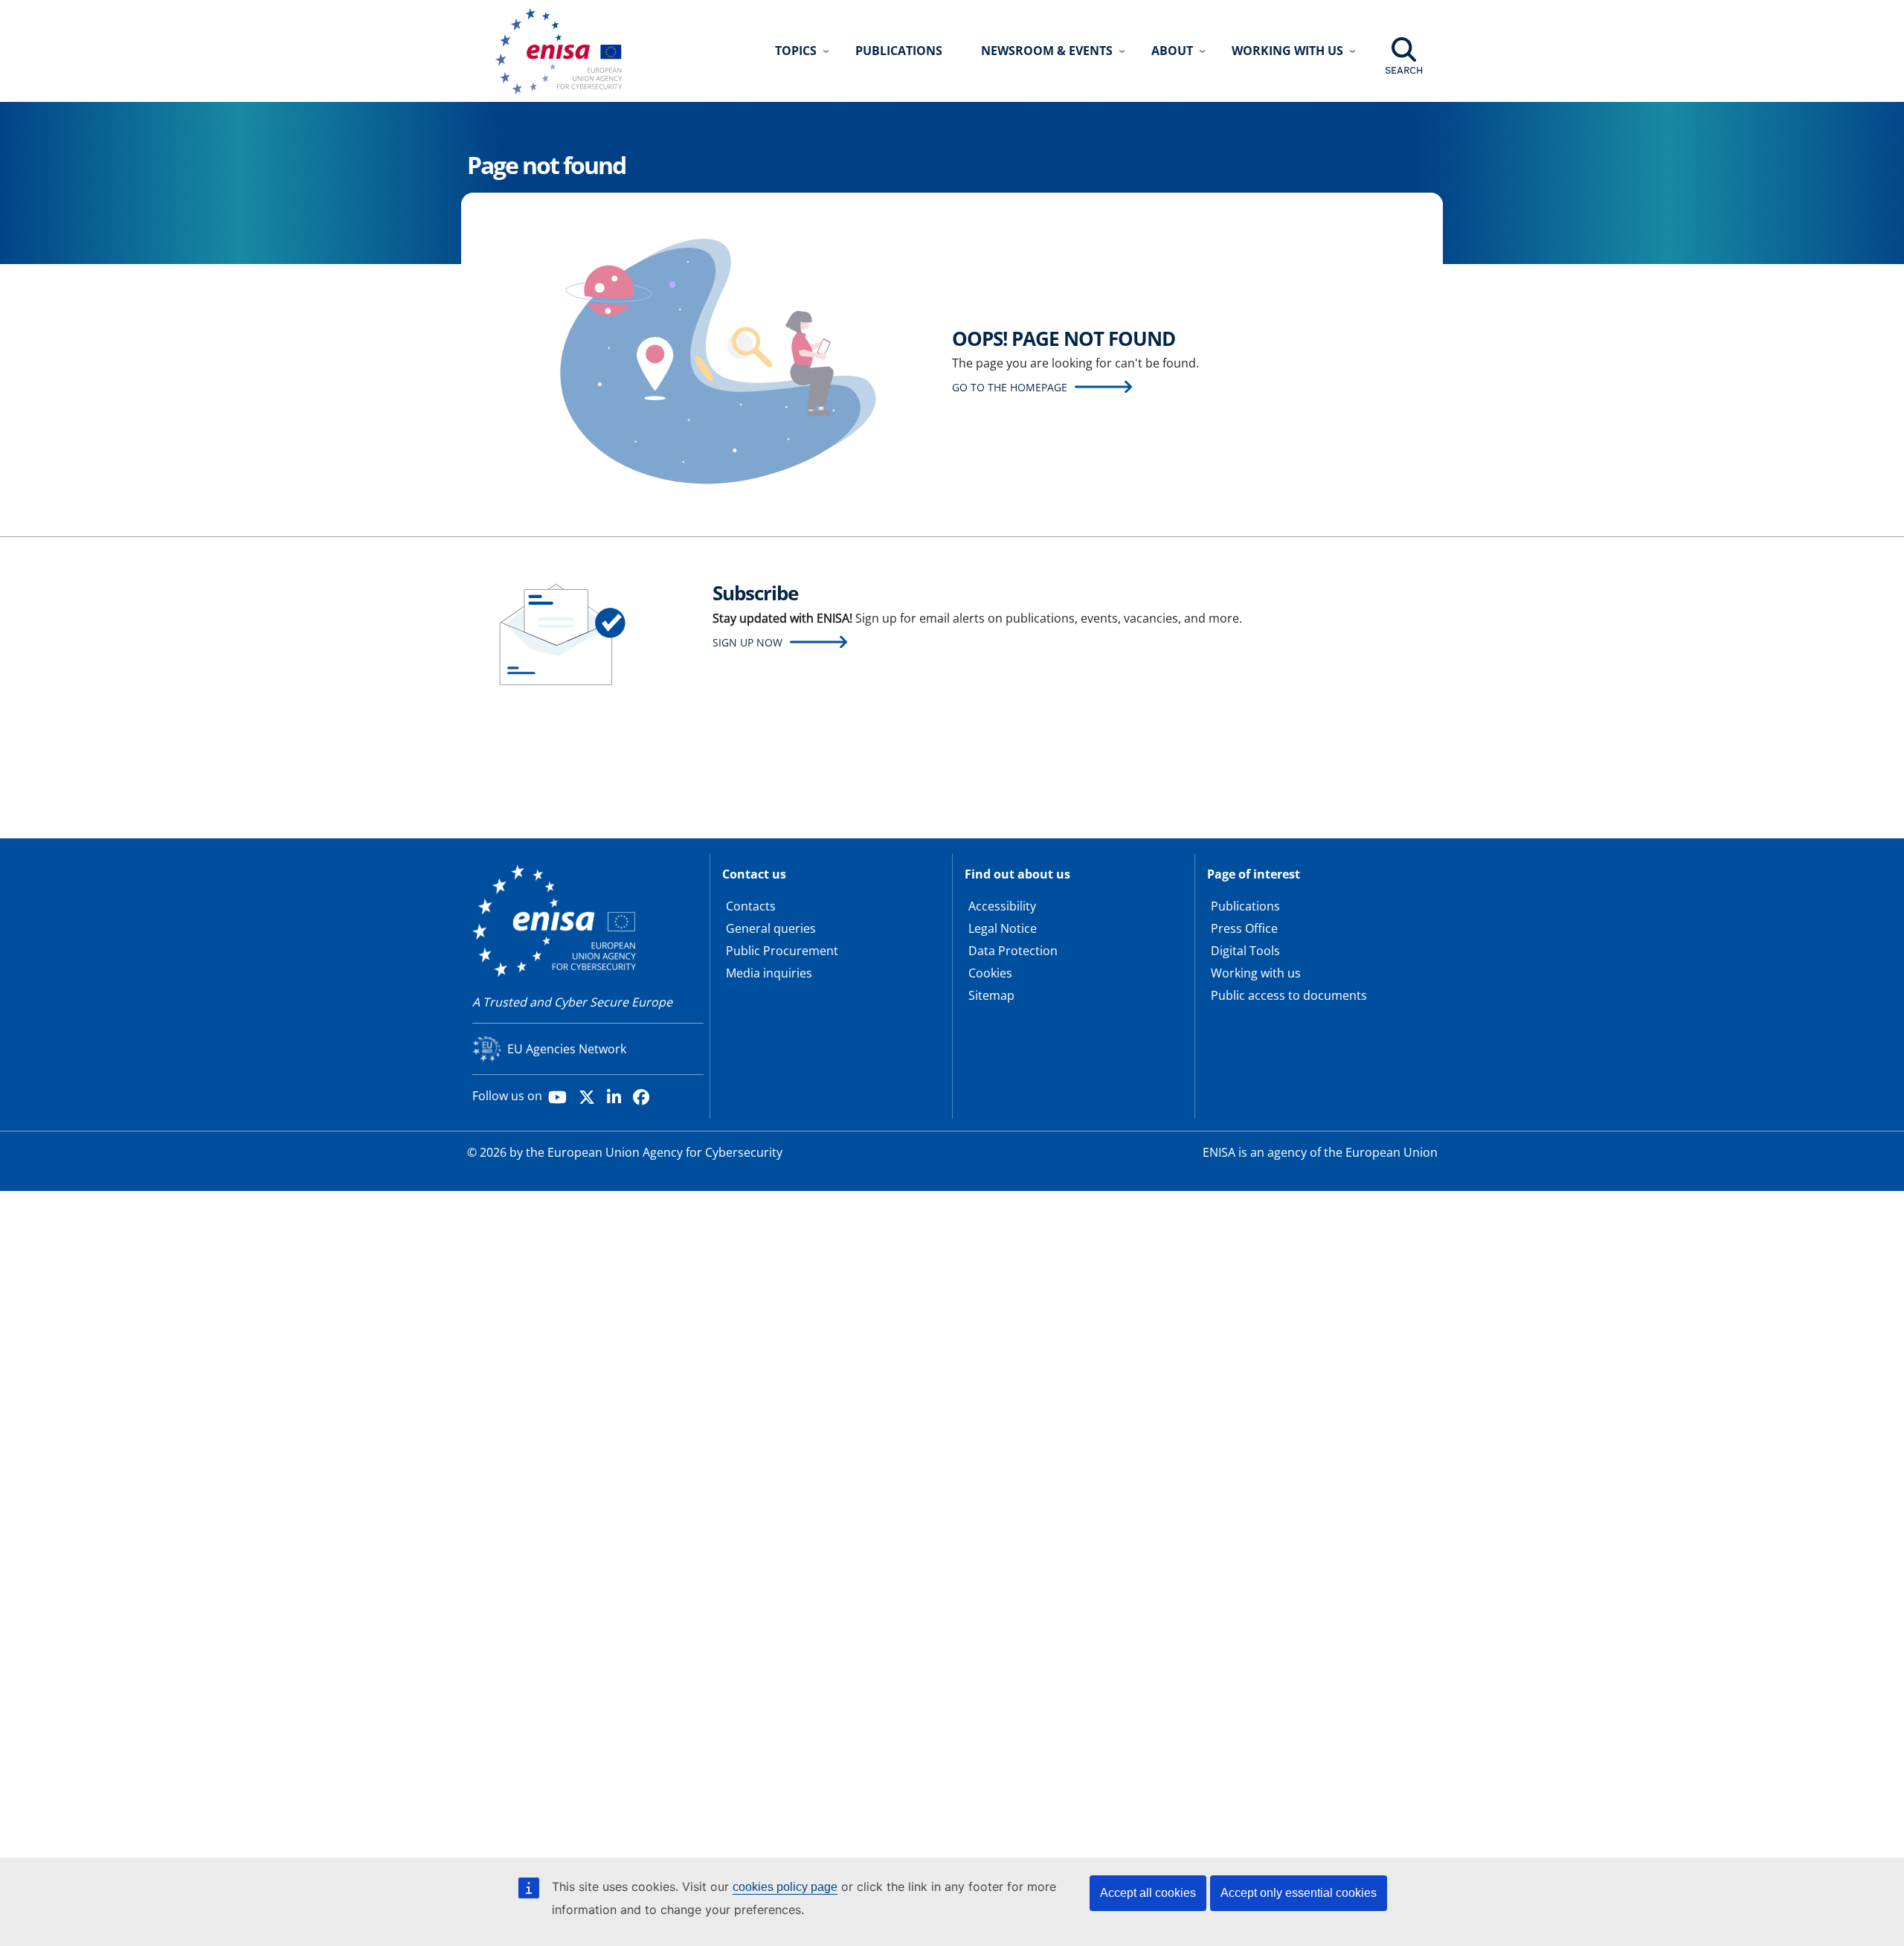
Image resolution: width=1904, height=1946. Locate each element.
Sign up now (747, 642)
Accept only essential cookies (1299, 1893)
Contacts (751, 906)
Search (1404, 70)
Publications (899, 51)
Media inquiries (769, 973)
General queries (771, 928)
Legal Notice (1003, 928)
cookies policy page (785, 1887)
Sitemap (991, 995)
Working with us (1256, 973)
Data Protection (1013, 951)
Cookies (990, 973)
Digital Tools (1245, 951)
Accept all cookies (1148, 1893)
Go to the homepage (1010, 387)
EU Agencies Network (567, 1049)
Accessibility (1002, 906)
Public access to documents (1289, 995)
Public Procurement (782, 951)
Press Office (1244, 928)
